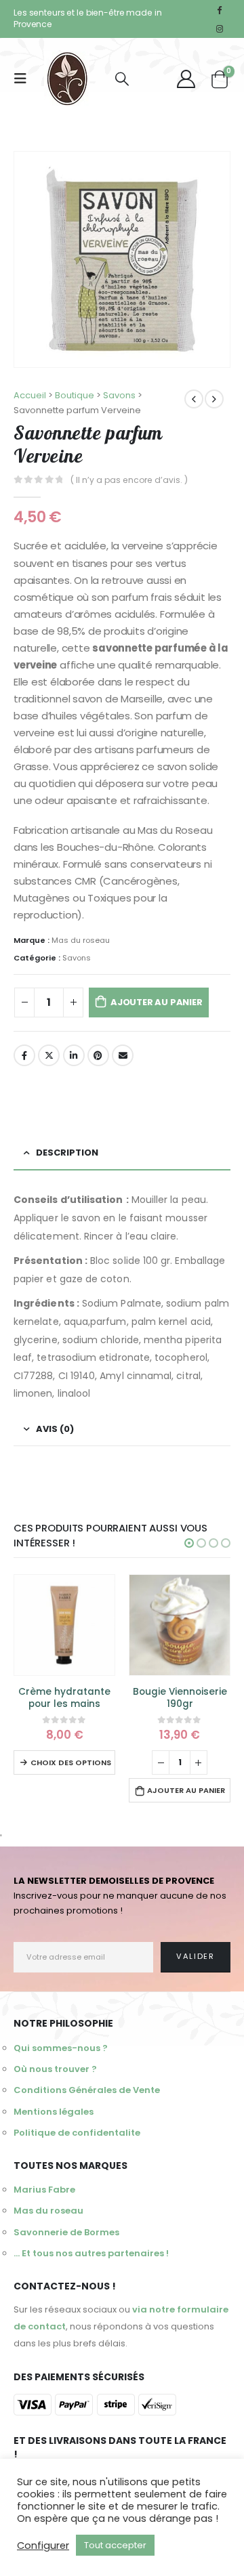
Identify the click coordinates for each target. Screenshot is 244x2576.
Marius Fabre (44, 2190)
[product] (64, 1625)
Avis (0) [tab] (55, 1429)
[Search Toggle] (122, 79)
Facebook (24, 1055)
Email (123, 1055)
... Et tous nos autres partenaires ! (91, 2253)
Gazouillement (49, 1055)
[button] (189, 1543)
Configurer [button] (43, 2546)
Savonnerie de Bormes (66, 2232)
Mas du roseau (81, 940)
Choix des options (71, 1762)
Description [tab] (67, 1153)
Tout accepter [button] (115, 2545)
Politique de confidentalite (77, 2133)
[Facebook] (220, 9)
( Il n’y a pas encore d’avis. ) (129, 480)
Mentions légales (54, 2112)
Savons (77, 958)
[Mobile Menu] (24, 79)
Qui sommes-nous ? (61, 2048)
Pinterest (98, 1055)
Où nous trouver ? (55, 2069)
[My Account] (186, 79)
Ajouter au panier (157, 1002)
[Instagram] (220, 28)
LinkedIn (74, 1055)
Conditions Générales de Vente (87, 2090)
